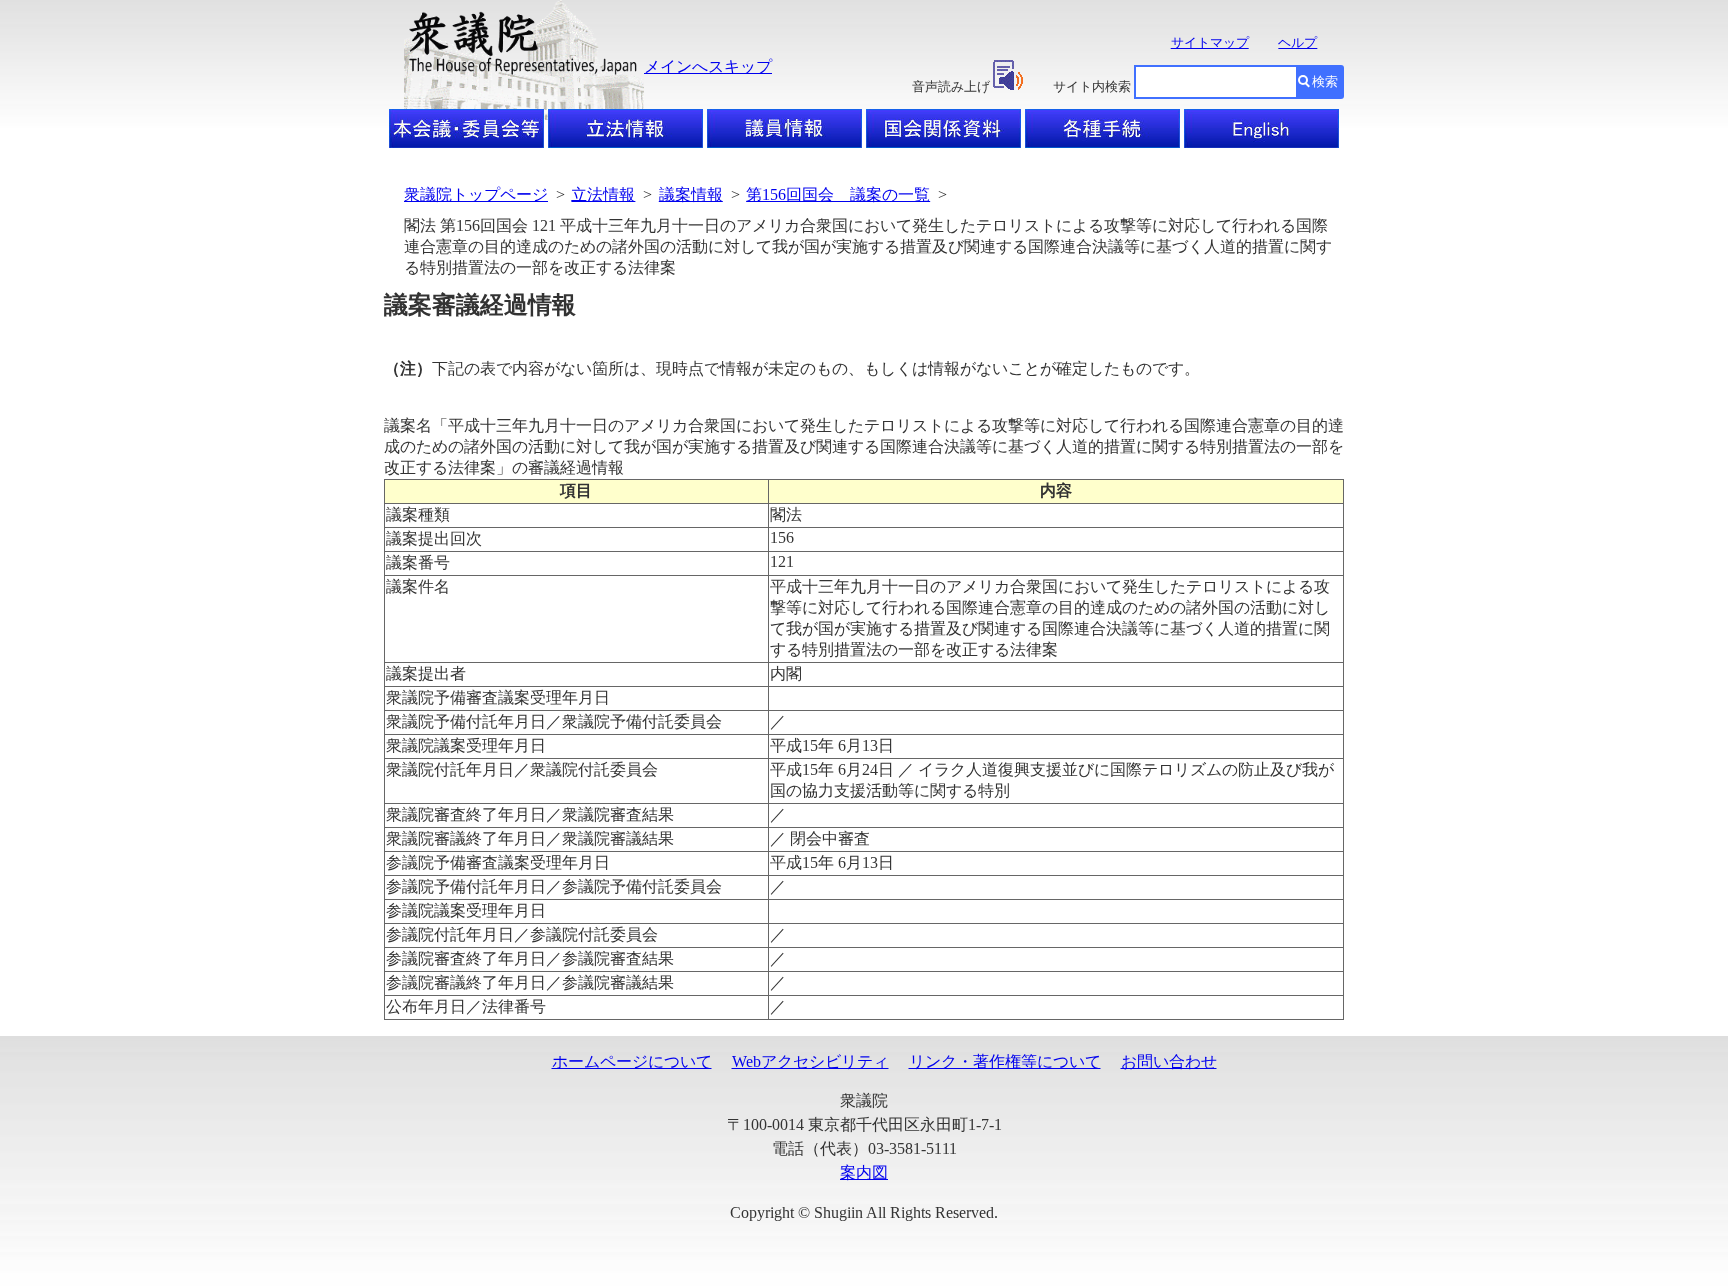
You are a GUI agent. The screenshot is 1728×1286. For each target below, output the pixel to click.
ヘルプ (1297, 42)
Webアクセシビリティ (810, 1061)
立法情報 (603, 194)
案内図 (864, 1172)
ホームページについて (632, 1061)
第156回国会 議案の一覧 (838, 194)
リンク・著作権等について (1005, 1061)
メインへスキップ (708, 66)
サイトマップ (1210, 42)
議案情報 (691, 194)
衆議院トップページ (476, 194)
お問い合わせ (1169, 1061)
